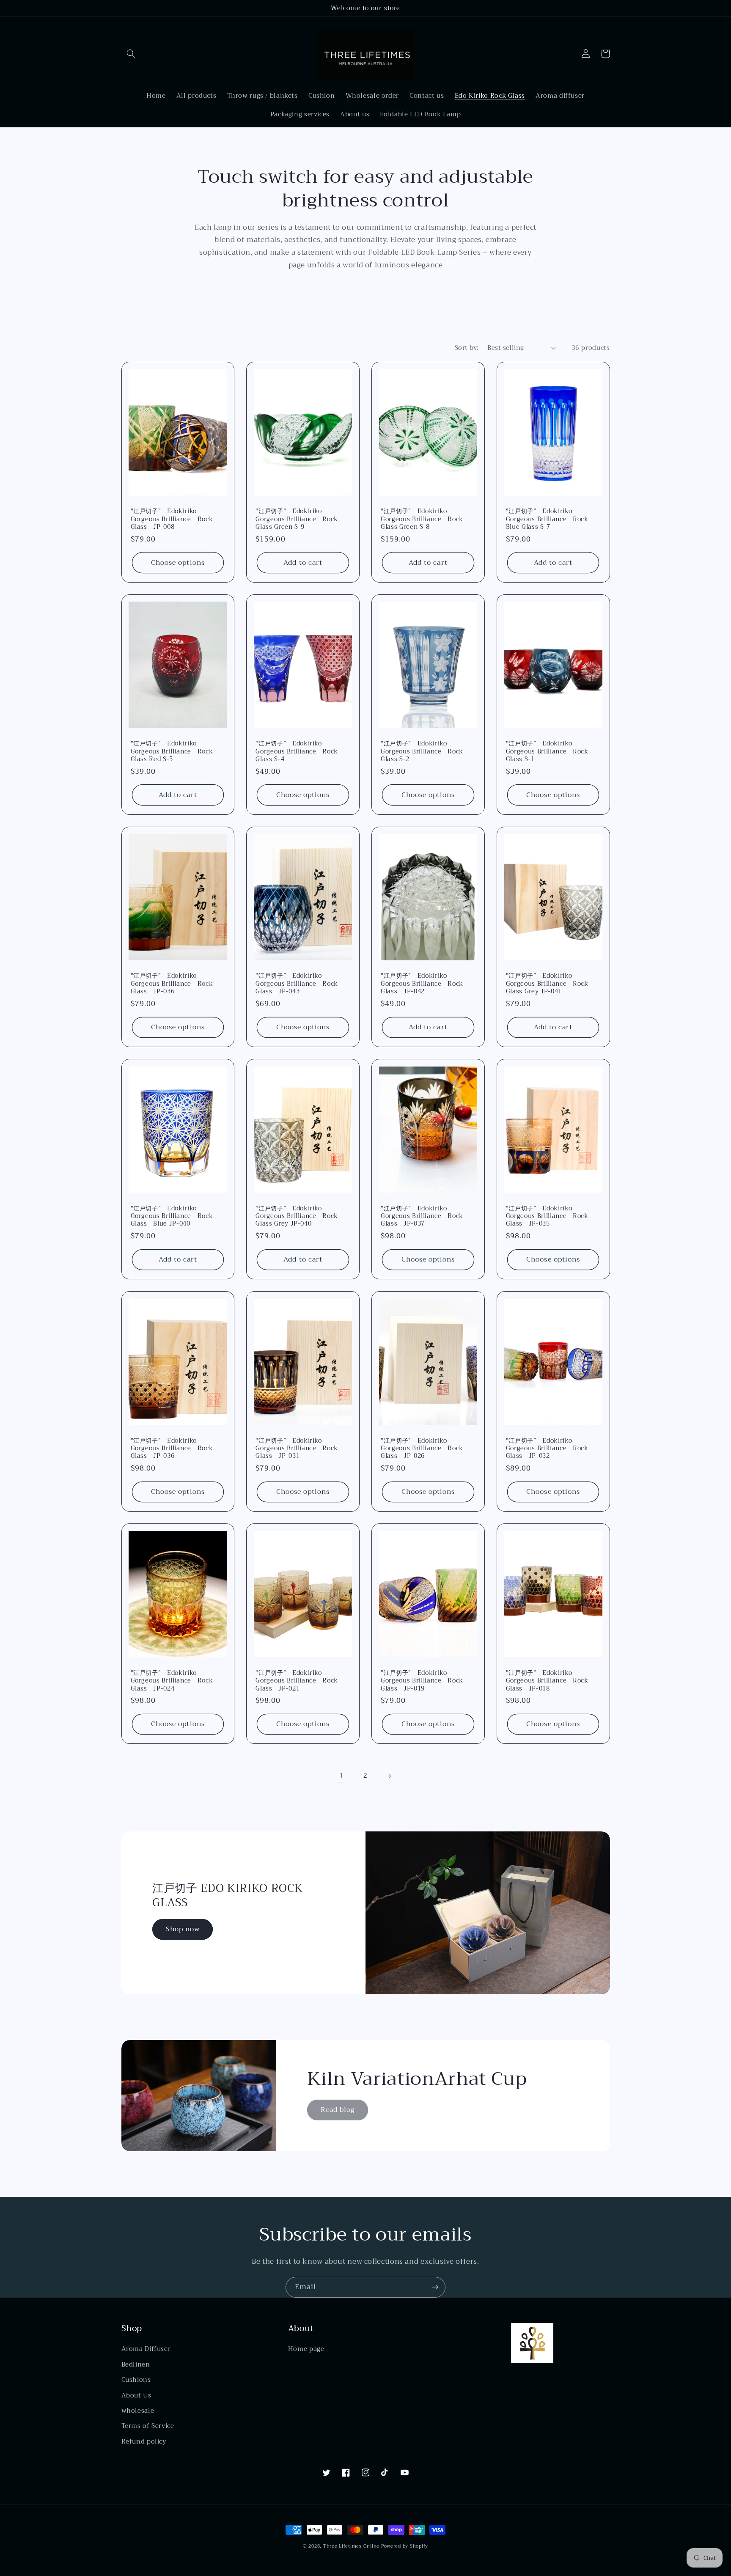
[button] (131, 54)
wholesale (138, 2411)
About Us (136, 2395)
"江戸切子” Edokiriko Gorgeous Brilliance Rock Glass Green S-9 (297, 519)
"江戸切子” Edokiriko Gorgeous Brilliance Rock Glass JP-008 (172, 519)
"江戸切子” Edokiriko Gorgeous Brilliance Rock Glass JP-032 (547, 1449)
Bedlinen (136, 2364)
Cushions (136, 2380)
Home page (306, 2349)
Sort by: (467, 348)
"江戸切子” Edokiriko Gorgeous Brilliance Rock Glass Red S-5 (172, 752)
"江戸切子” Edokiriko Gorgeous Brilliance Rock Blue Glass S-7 (547, 519)
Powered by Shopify (405, 2546)
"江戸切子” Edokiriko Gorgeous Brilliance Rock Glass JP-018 (547, 1681)
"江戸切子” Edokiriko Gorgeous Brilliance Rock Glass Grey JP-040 (297, 1217)
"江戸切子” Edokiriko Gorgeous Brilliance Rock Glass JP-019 (422, 1681)
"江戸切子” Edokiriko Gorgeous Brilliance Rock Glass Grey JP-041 (547, 984)
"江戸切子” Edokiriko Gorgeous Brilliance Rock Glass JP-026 (422, 1449)
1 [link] (342, 1776)
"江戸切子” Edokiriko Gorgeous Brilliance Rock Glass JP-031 (297, 1449)
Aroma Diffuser (146, 2349)
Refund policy (144, 2441)
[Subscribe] (435, 2287)
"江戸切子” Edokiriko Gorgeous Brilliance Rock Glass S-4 (297, 752)
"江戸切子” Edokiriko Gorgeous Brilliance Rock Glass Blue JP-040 (172, 1217)
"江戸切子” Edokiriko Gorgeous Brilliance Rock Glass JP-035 (547, 1217)
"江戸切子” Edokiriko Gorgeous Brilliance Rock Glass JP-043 (297, 984)
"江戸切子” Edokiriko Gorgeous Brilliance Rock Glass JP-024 (172, 1681)
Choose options (178, 562)
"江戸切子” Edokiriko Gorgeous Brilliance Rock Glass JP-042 (422, 984)
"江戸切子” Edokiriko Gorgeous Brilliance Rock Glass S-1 (547, 752)
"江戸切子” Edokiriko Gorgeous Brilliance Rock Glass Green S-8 (422, 519)
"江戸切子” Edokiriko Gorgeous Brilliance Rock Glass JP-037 (422, 1217)
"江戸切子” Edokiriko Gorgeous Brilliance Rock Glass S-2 (422, 752)
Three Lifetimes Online (351, 2546)
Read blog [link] (338, 2110)
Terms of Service (148, 2426)
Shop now (183, 1929)
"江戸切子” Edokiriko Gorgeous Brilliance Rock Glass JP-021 (297, 1681)
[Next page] (390, 1776)
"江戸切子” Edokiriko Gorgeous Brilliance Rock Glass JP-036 (172, 984)
